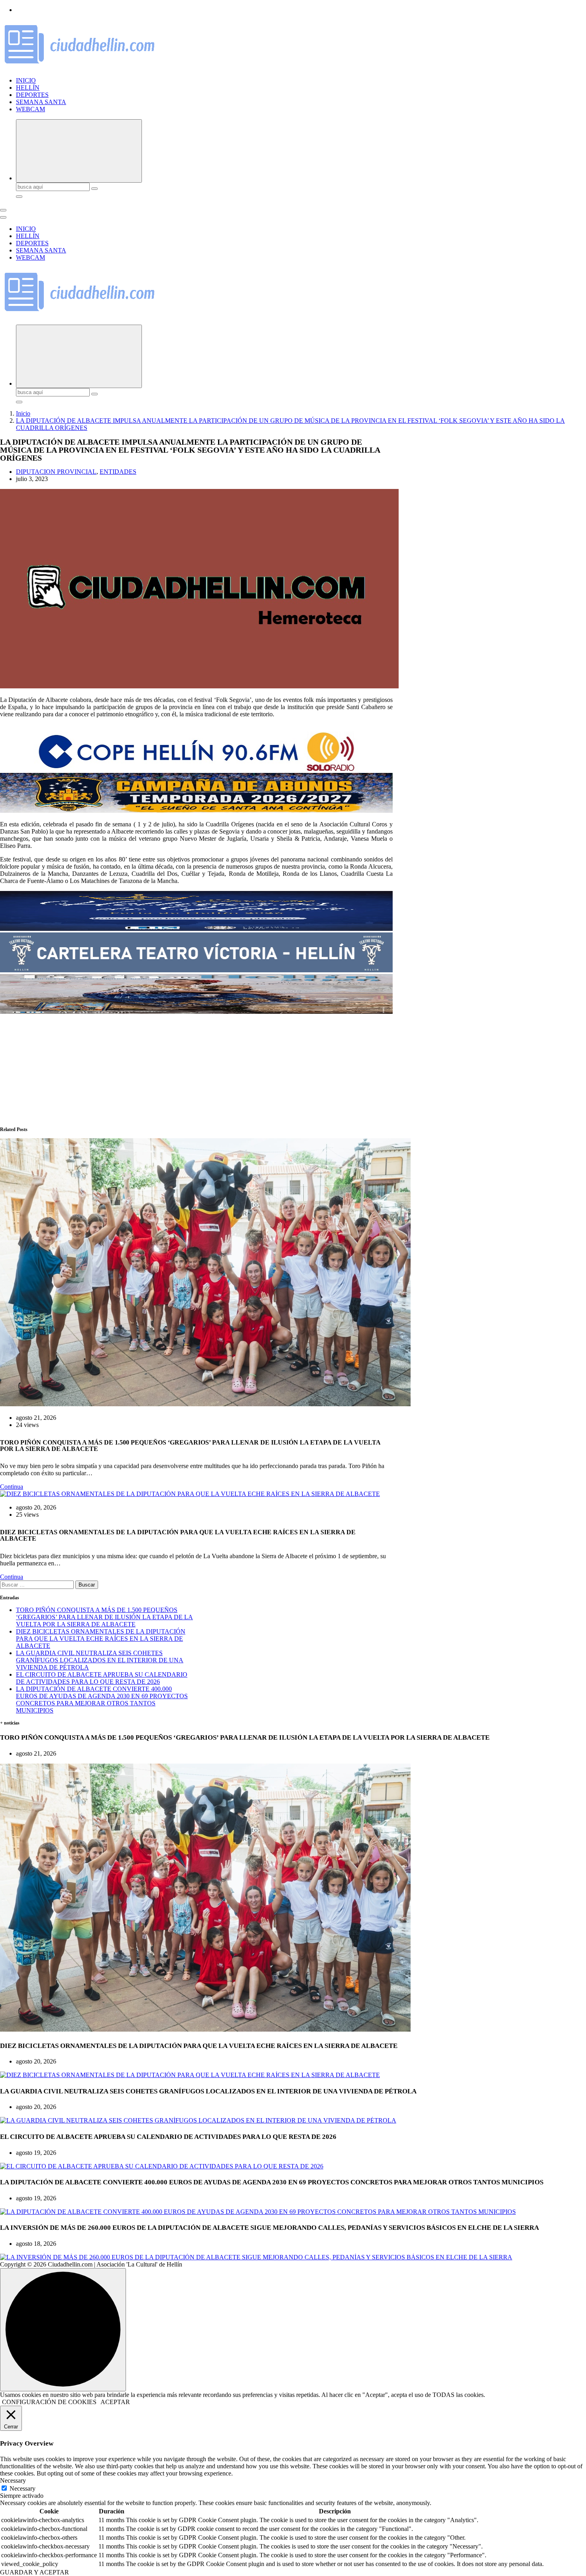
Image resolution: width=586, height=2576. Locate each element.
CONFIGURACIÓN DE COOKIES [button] (49, 2402)
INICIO (26, 80)
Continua (12, 1487)
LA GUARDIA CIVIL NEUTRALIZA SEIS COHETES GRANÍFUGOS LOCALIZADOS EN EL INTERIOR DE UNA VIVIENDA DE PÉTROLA (100, 1660)
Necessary (23, 2488)
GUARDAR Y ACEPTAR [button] (34, 2572)
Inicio (23, 413)
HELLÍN (28, 88)
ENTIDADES (118, 472)
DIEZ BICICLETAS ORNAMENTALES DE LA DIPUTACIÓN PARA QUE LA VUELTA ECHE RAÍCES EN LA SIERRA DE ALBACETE (101, 1639)
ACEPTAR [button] (115, 2402)
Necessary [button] (13, 2480)
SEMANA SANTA (41, 102)
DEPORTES (32, 95)
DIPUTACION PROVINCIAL (56, 472)
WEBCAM (30, 109)
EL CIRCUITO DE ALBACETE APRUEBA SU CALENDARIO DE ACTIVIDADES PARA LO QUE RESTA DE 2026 (102, 1678)
